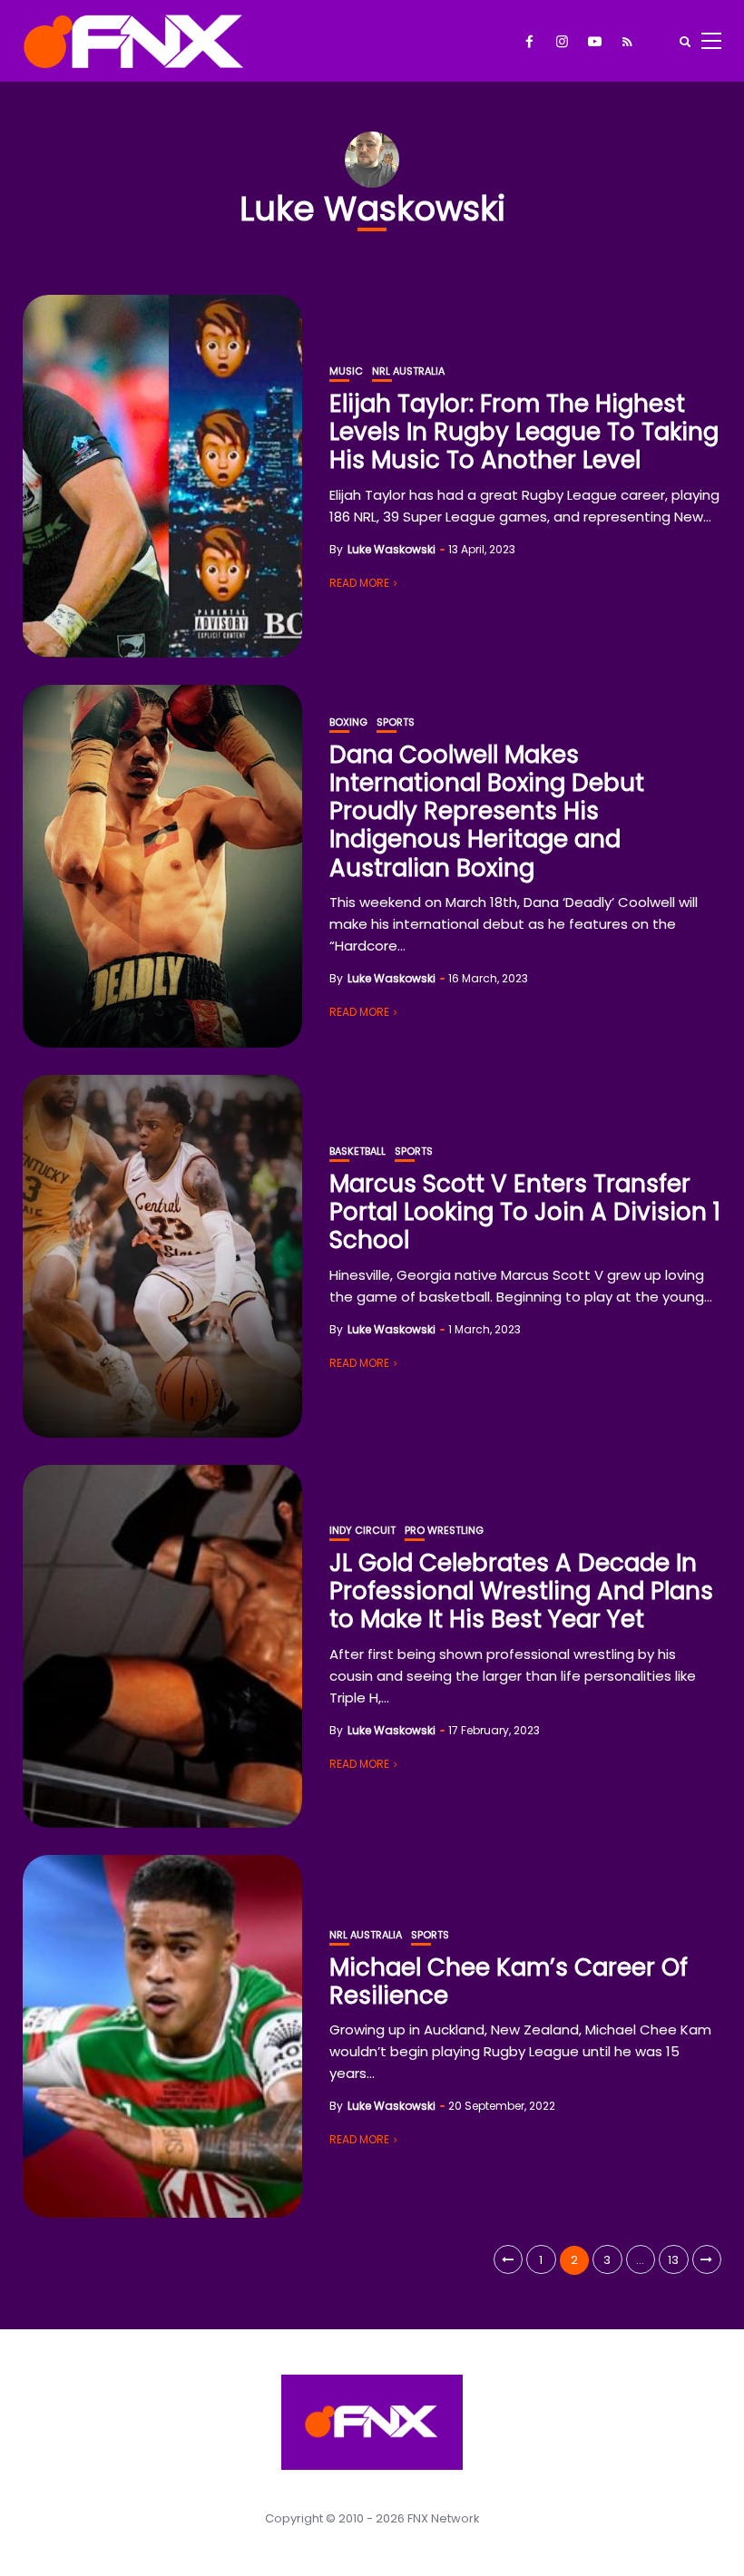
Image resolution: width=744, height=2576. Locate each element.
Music (346, 371)
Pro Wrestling (444, 1531)
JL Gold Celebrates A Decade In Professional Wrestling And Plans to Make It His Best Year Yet (521, 1591)
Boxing (348, 722)
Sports (396, 722)
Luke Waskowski (392, 549)
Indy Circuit (362, 1531)
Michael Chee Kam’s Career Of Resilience (509, 1981)
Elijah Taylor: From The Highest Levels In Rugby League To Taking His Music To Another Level (524, 432)
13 (673, 2260)
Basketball (357, 1151)
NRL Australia (408, 371)
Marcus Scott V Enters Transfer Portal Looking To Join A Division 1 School (525, 1212)
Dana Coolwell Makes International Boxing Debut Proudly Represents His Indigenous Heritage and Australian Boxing (487, 811)
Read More (359, 583)
